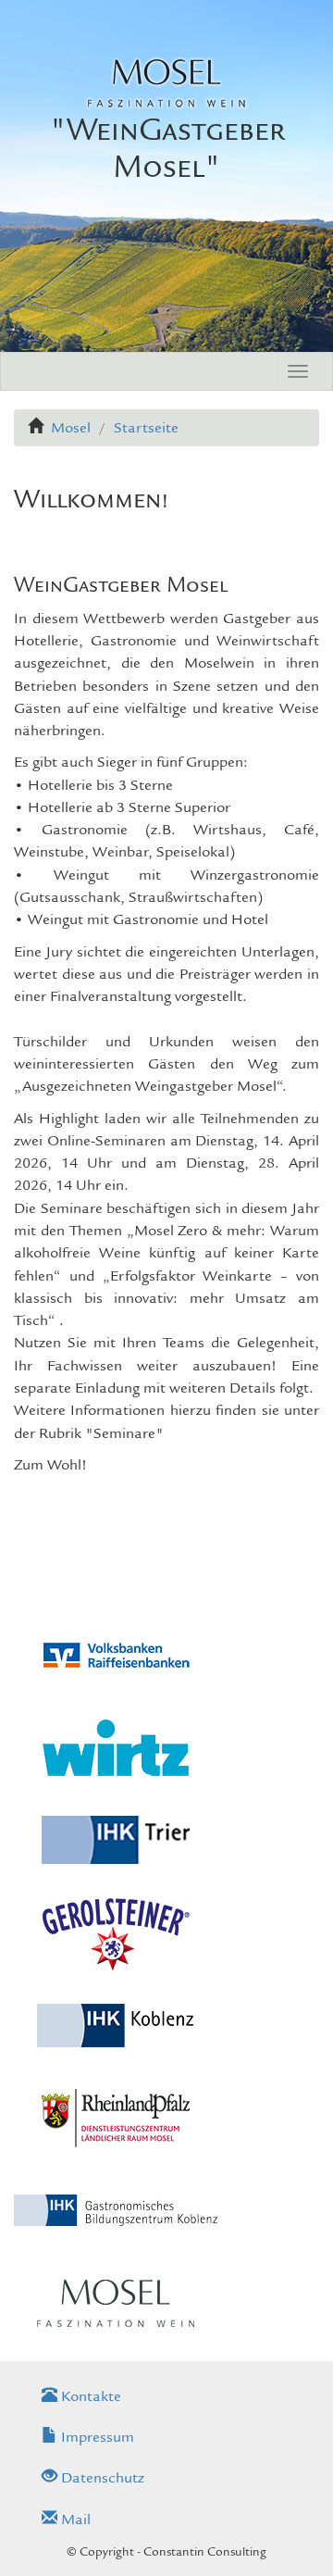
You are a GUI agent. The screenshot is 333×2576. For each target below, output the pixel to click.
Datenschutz (101, 2478)
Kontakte (89, 2396)
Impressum (96, 2437)
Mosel (71, 428)
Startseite (146, 428)
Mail (74, 2520)
